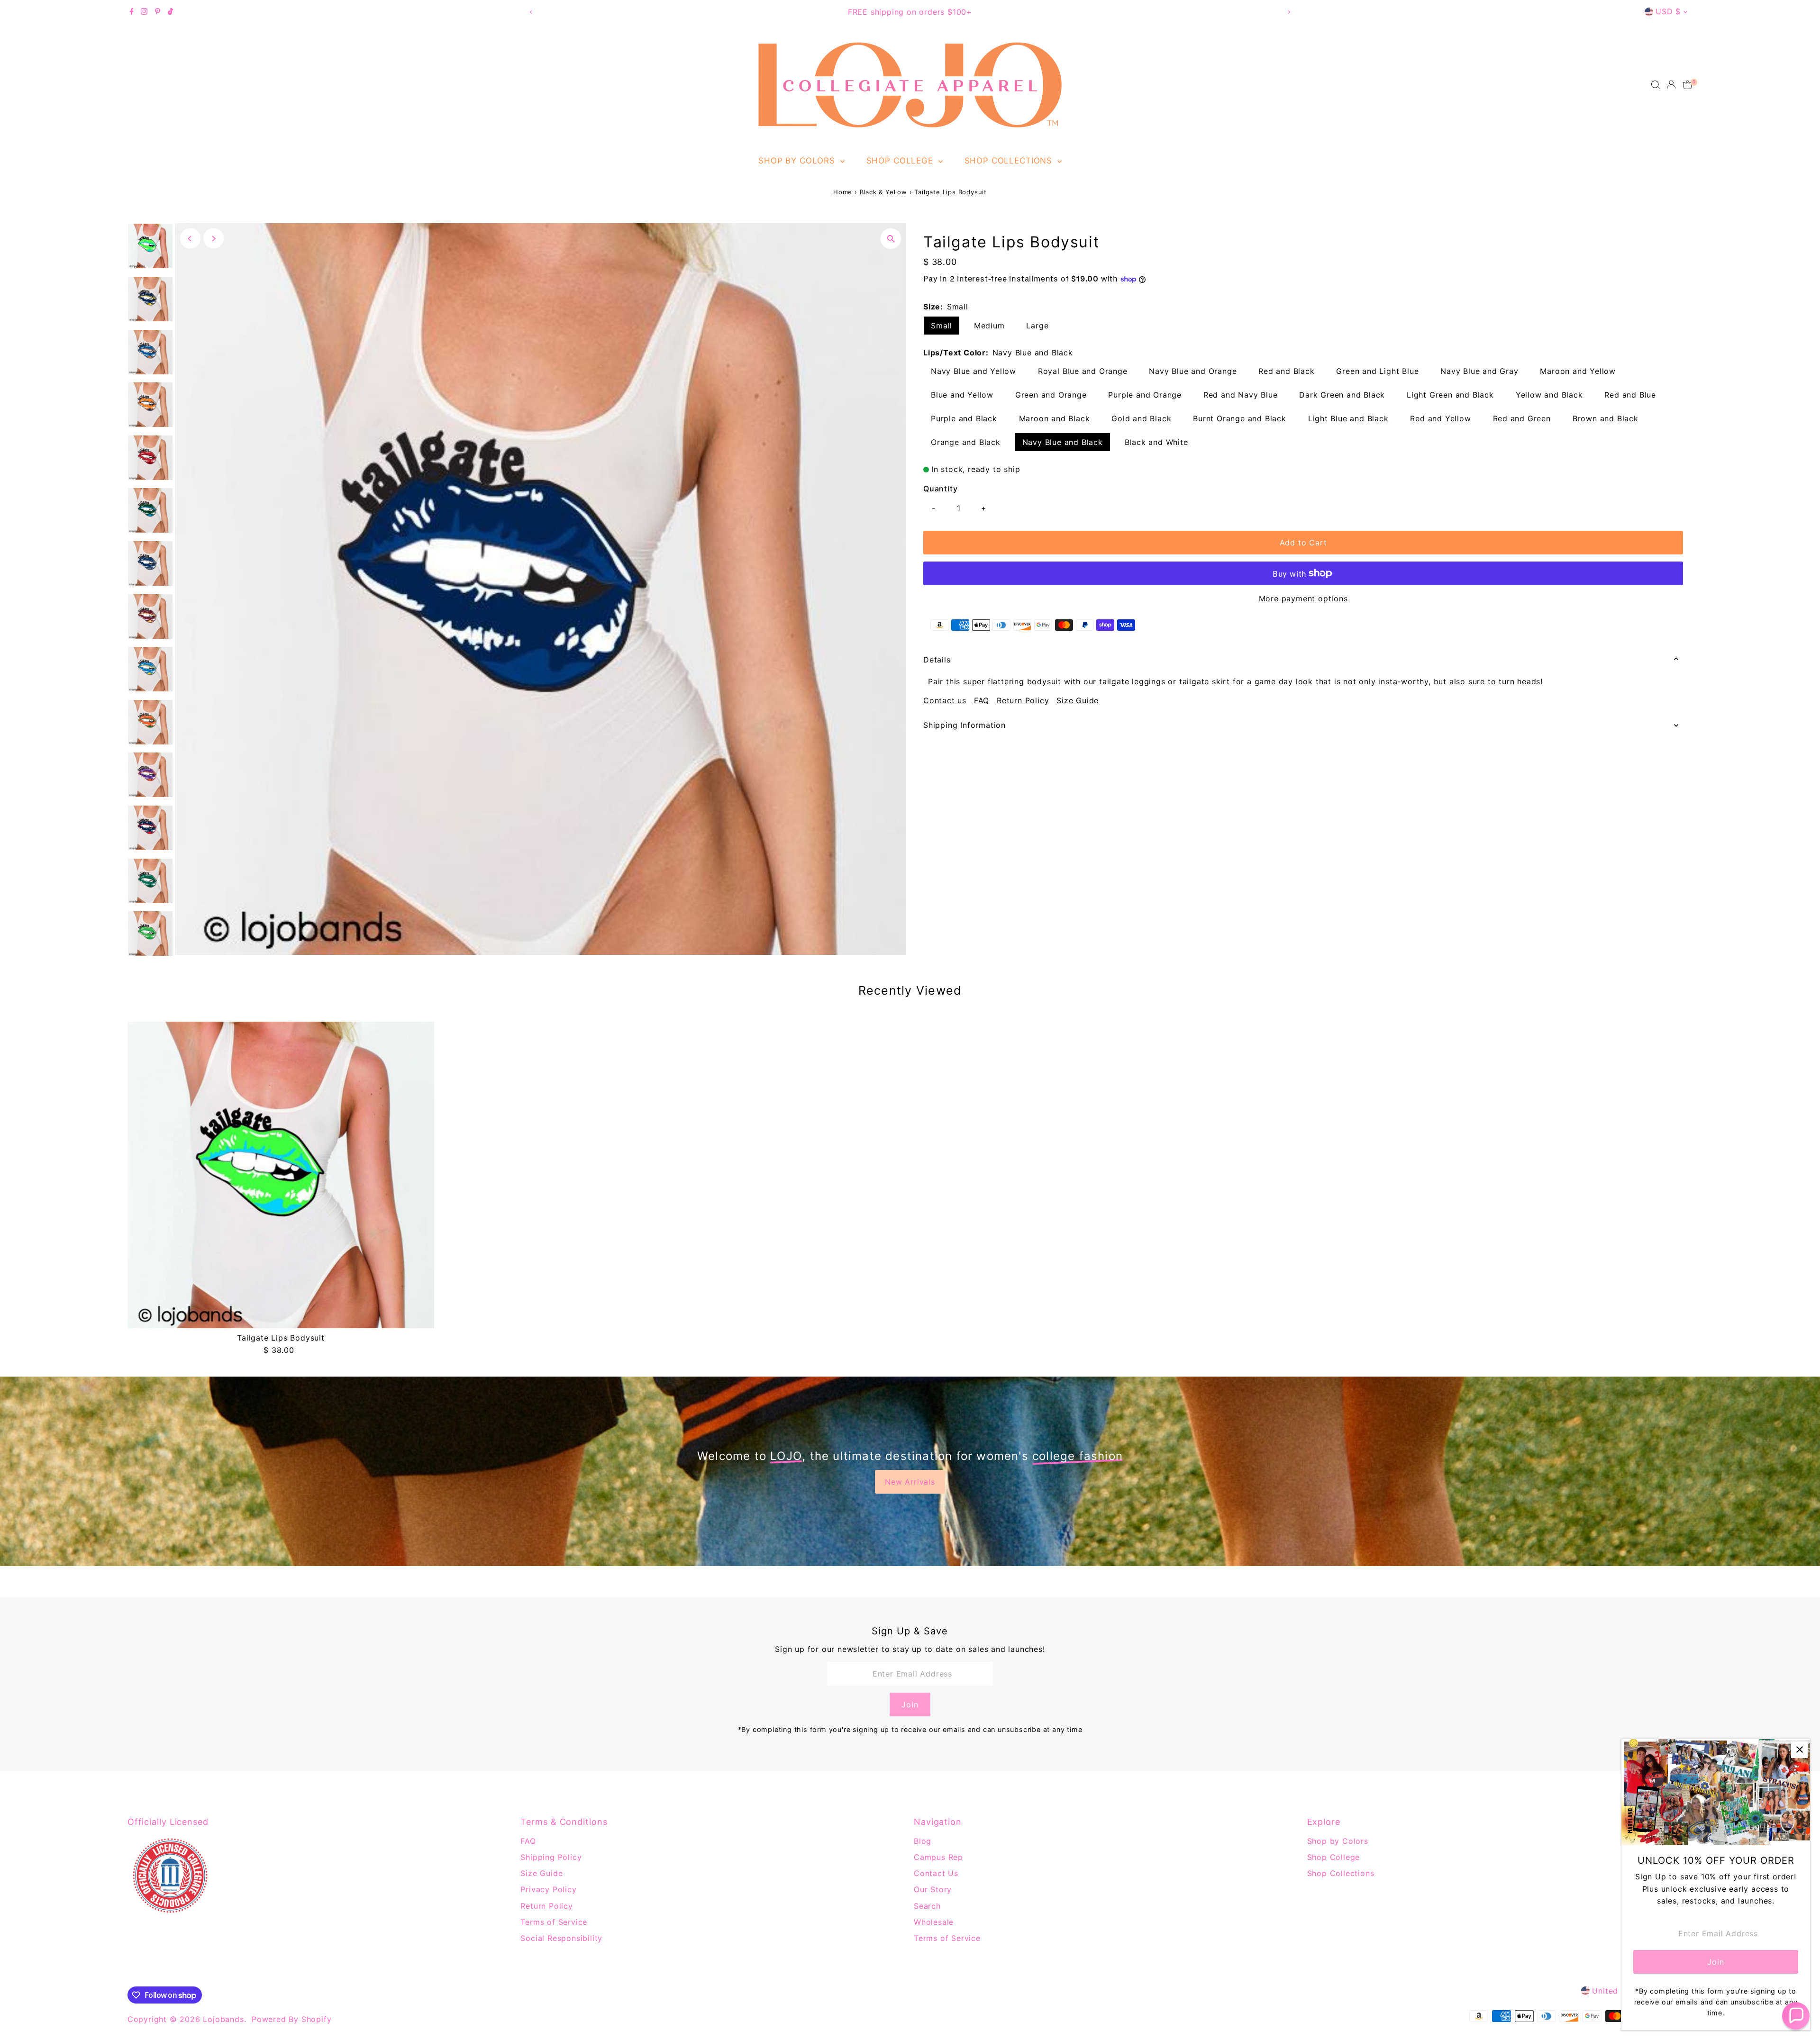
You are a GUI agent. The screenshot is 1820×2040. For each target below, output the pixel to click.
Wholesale (934, 1922)
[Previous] (531, 12)
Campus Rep (938, 1857)
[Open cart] (1688, 85)
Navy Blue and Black (1063, 442)
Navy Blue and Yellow (974, 371)
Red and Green (1522, 418)
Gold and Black (1141, 418)
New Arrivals (910, 1482)
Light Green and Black (1450, 395)
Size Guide (1078, 700)
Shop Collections (1010, 161)
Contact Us (936, 1873)
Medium (989, 326)
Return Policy (1023, 700)
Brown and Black (1606, 418)
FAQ (982, 700)
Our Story (933, 1889)
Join (910, 1705)
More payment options (1303, 598)
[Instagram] (144, 12)
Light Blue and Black (1348, 418)
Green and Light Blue (1377, 371)
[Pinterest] (158, 12)
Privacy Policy (548, 1889)
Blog (923, 1841)
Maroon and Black (1055, 418)
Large (1037, 326)
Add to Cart (1303, 543)
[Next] (1289, 12)
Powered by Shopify (291, 2019)
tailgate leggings (1133, 681)
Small (942, 326)
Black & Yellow (883, 192)
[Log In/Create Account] (1671, 85)
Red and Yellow (1440, 418)
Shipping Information (965, 725)
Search (927, 1906)
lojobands (223, 2019)
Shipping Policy (551, 1857)
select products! (959, 12)
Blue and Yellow (962, 395)
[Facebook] (132, 12)
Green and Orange (1051, 395)
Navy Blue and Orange (1193, 371)
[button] (1796, 2016)
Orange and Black (966, 442)
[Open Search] (1656, 85)
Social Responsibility (561, 1938)
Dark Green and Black (1342, 395)
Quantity (940, 489)
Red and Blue (1630, 395)
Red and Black (1286, 371)
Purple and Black (964, 418)
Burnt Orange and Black (1240, 418)
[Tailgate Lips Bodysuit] (281, 1175)
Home (843, 192)
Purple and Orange (1145, 395)
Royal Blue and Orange (1083, 371)
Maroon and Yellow (1578, 371)
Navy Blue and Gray (1479, 371)
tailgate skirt (1205, 681)
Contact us (945, 700)
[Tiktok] (170, 12)
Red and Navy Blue (1241, 395)
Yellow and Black (1549, 395)
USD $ (1668, 11)
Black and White (1156, 442)
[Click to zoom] (891, 239)
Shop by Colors (798, 161)
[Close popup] (1799, 1750)
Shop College (901, 161)
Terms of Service (554, 1922)
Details (937, 660)
